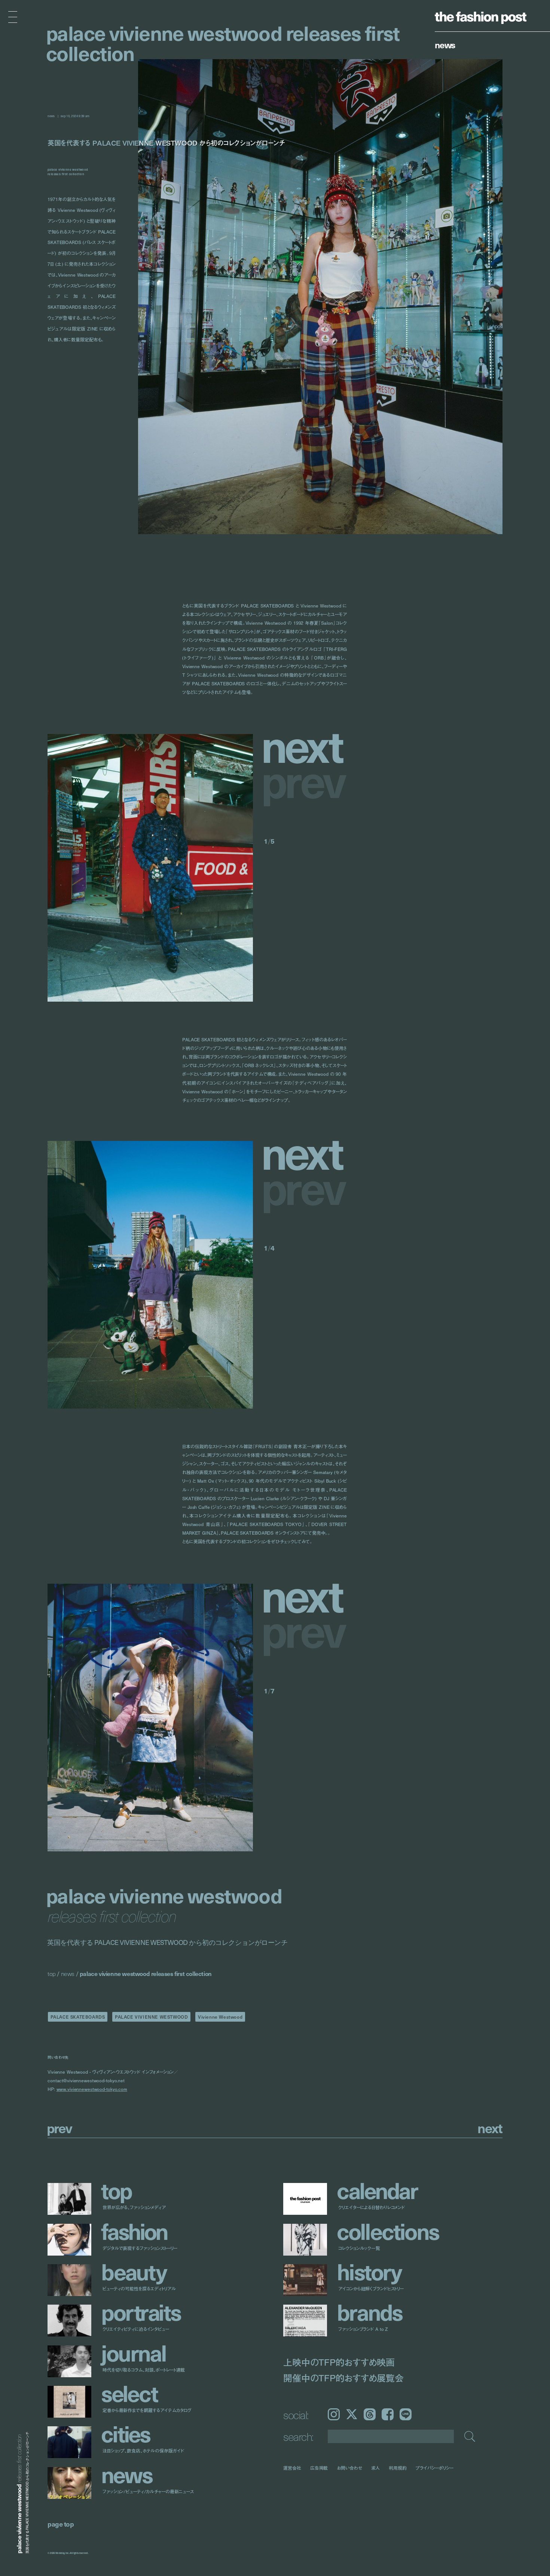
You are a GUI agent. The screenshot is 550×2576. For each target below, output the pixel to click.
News (445, 45)
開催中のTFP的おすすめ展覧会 (343, 2378)
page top (61, 2524)
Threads (370, 2414)
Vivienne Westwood (220, 2017)
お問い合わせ (349, 2468)
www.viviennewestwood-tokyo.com (92, 2089)
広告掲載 (319, 2468)
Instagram (334, 2414)
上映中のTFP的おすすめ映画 (339, 2362)
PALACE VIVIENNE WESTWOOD (151, 2017)
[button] (305, 745)
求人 (376, 2468)
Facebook (388, 2414)
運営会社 (292, 2468)
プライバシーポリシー (435, 2468)
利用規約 (398, 2468)
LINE (406, 2414)
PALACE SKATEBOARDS (78, 2017)
